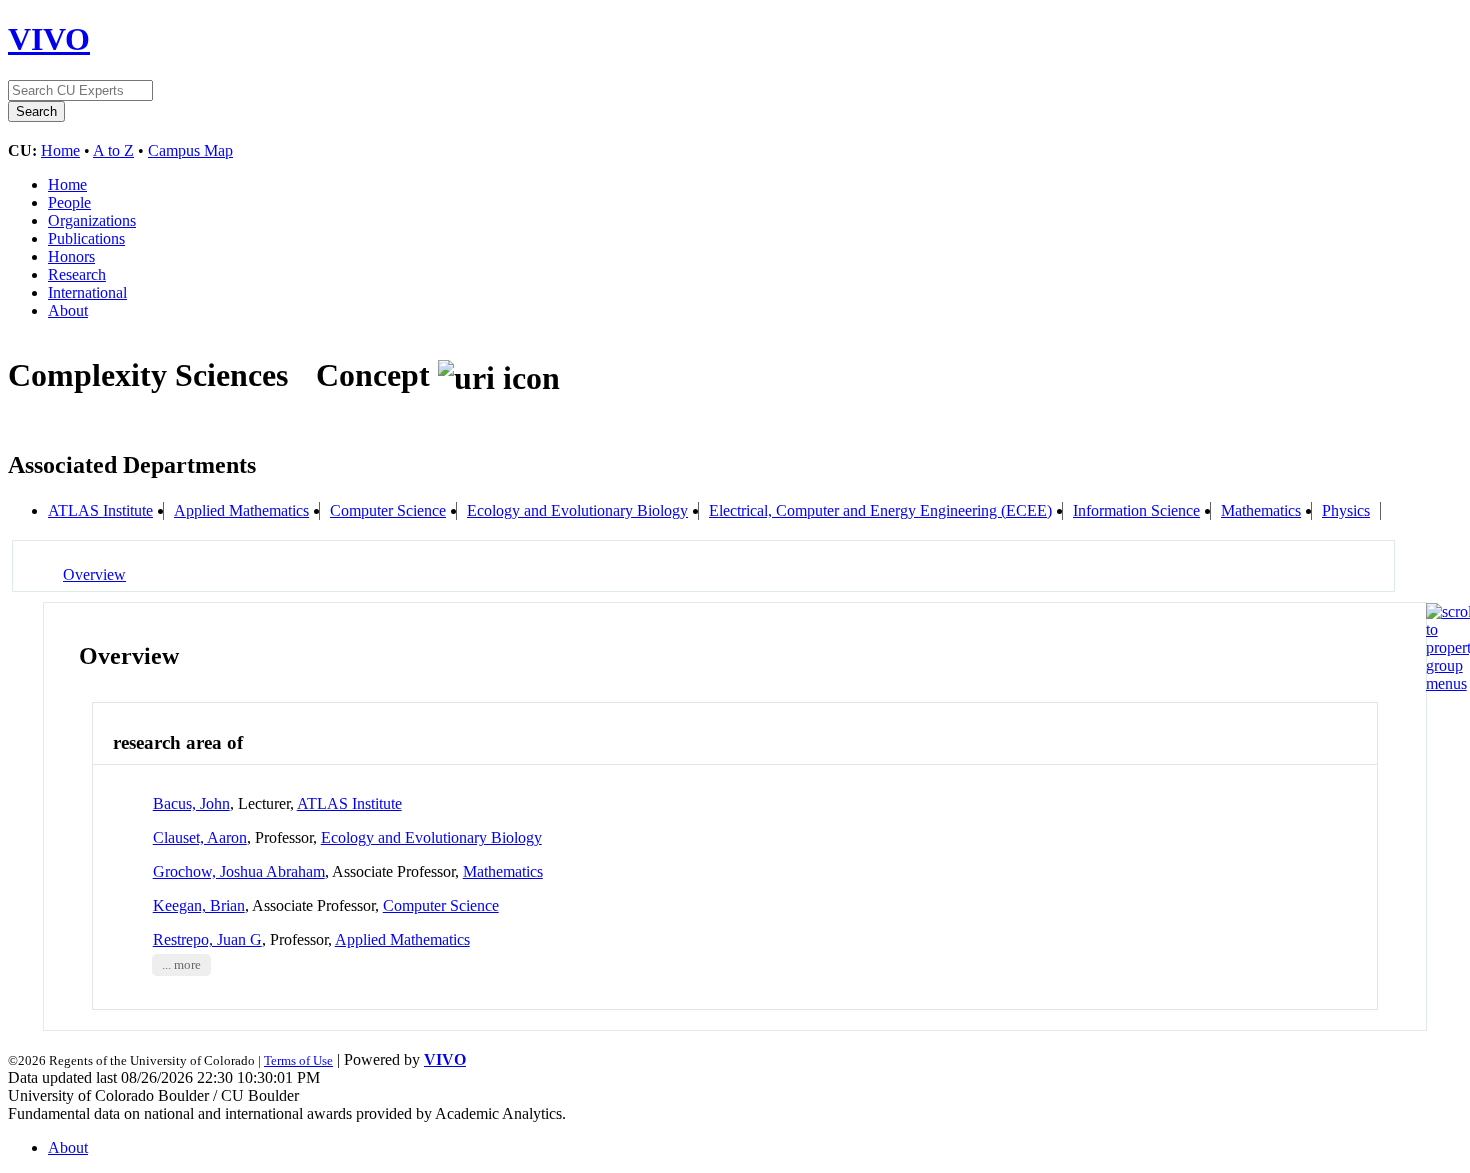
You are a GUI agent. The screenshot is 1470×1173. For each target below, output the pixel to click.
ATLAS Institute (100, 510)
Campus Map (190, 150)
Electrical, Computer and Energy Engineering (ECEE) (880, 510)
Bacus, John (191, 803)
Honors (71, 256)
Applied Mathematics (241, 510)
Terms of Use (298, 1060)
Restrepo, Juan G (207, 939)
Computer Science (388, 510)
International (87, 292)
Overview (94, 574)
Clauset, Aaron (200, 837)
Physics (1346, 510)
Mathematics (1261, 510)
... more (181, 965)
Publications (86, 238)
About (68, 310)
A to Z (113, 150)
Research (77, 274)
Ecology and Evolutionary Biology (577, 510)
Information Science (1136, 510)
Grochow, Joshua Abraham (239, 871)
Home (60, 150)
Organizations (92, 220)
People (69, 202)
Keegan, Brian (199, 905)
